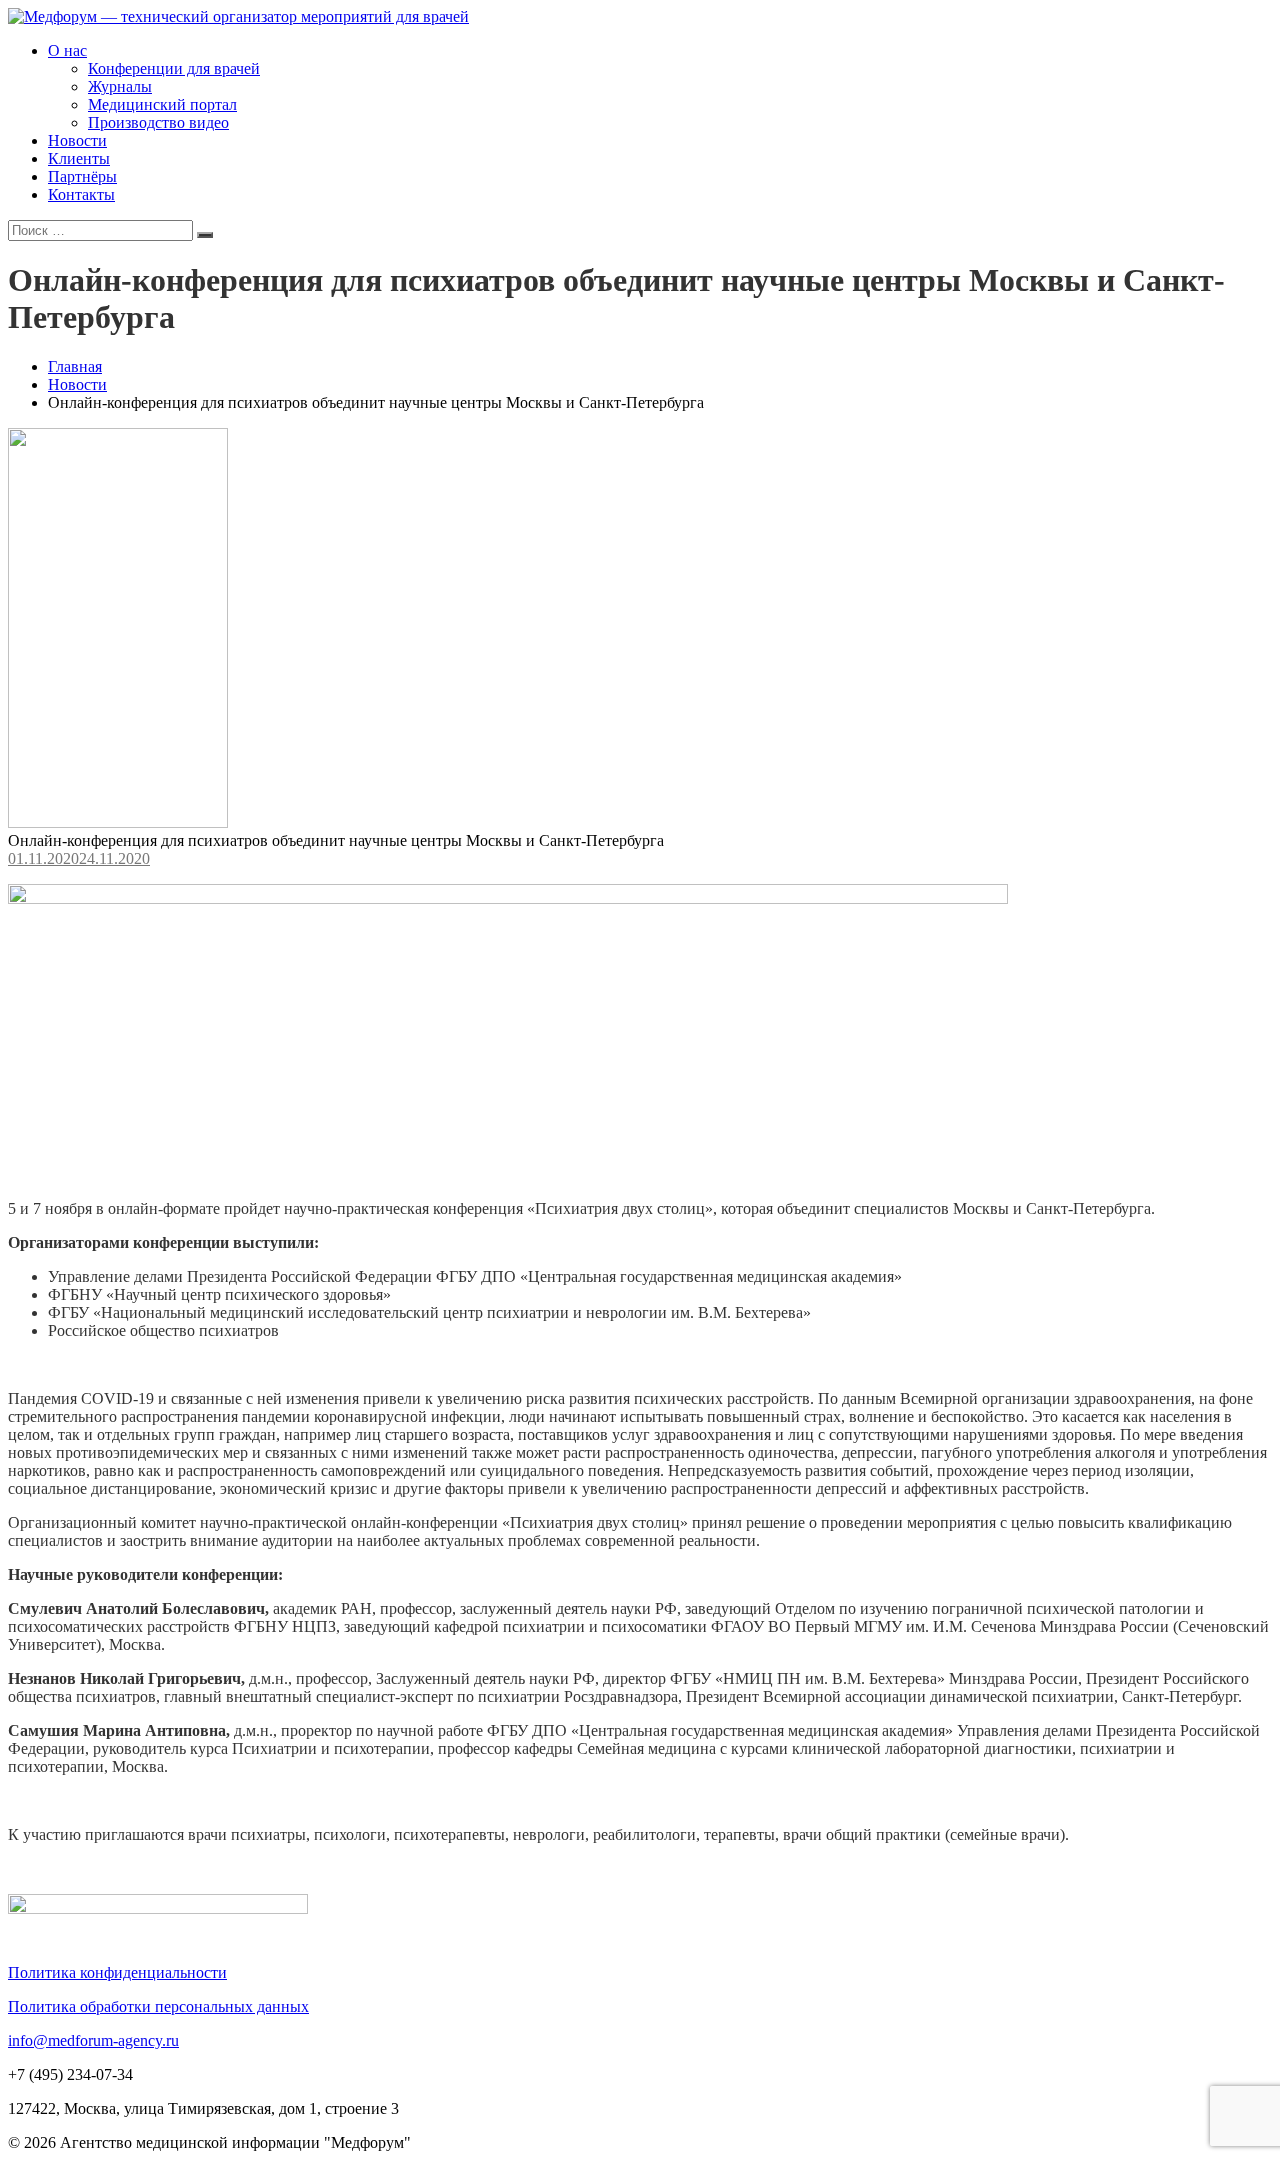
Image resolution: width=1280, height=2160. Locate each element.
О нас (67, 50)
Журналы (120, 86)
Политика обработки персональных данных (158, 2006)
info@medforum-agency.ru (93, 2040)
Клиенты (79, 158)
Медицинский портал (162, 104)
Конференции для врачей (174, 68)
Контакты (81, 194)
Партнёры (82, 176)
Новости (77, 140)
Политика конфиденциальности (117, 1972)
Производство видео (158, 122)
